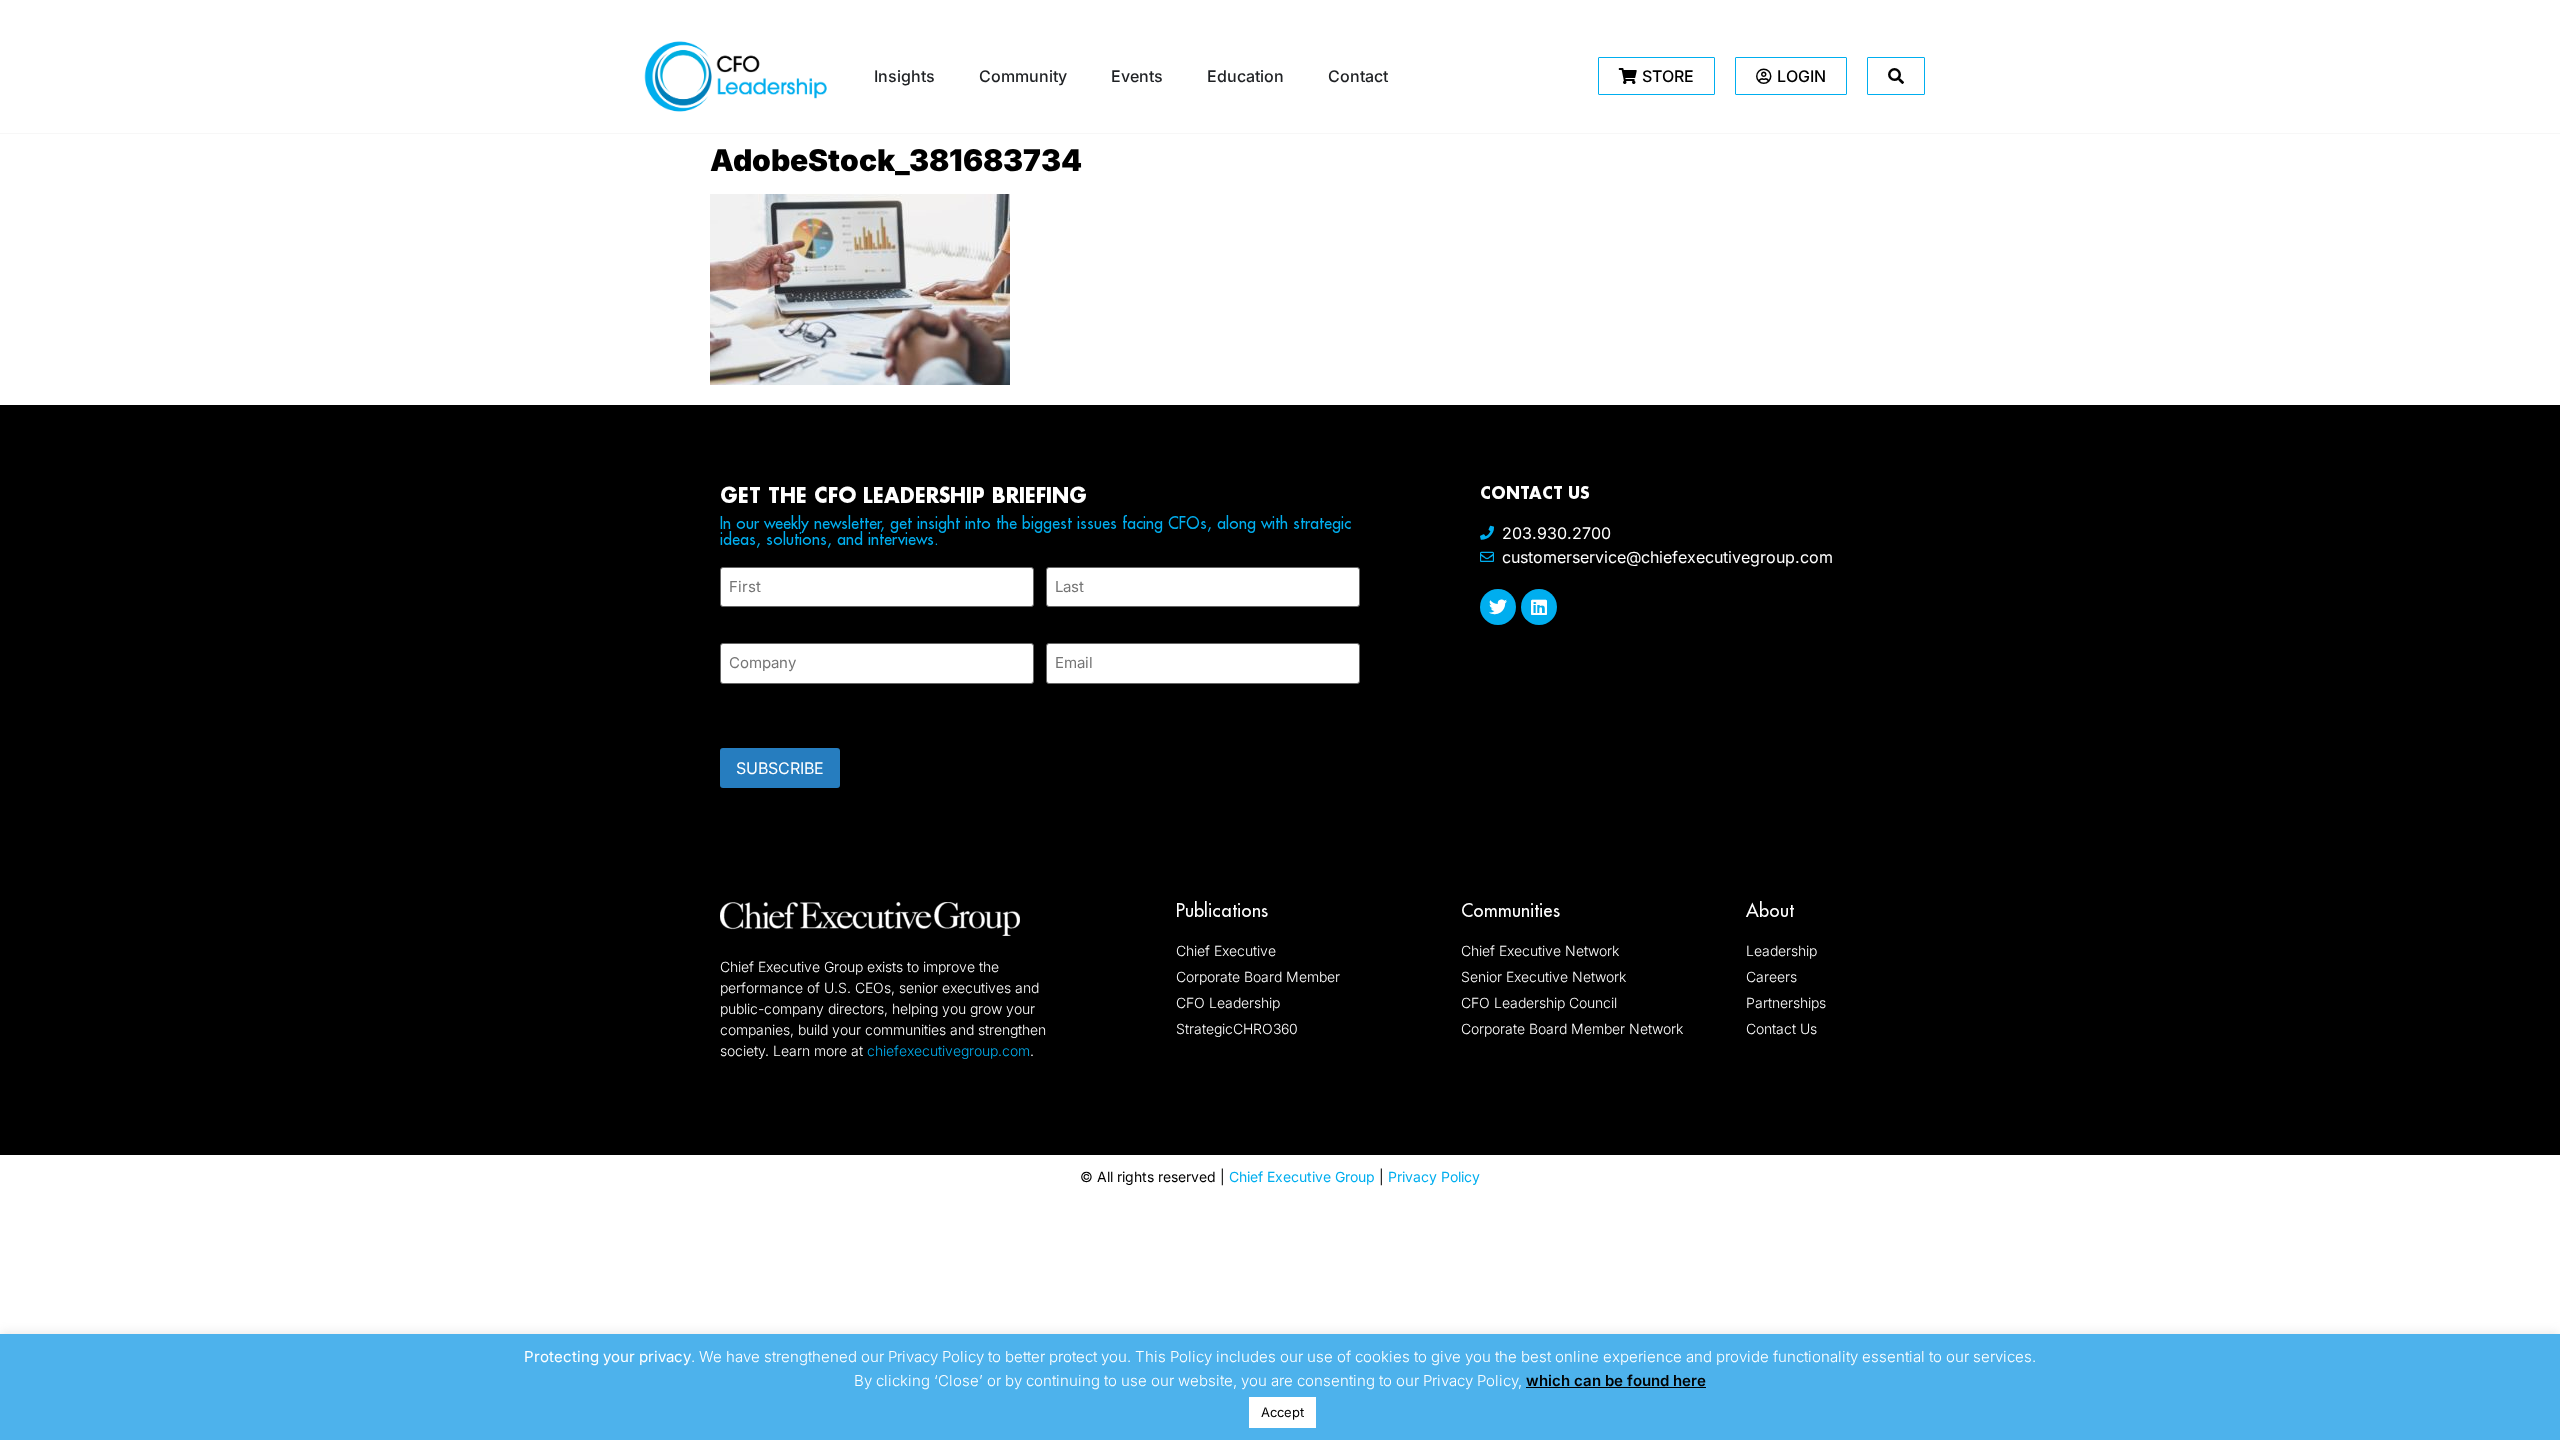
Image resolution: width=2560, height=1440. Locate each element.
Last (1060, 618)
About (1770, 910)
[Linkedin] (1539, 607)
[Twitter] (1498, 607)
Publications (1222, 910)
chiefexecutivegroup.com (948, 1050)
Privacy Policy (1434, 1176)
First (736, 618)
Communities (1510, 910)
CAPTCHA (760, 710)
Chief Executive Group (1302, 1176)
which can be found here (1616, 1380)
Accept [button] (1282, 1412)
